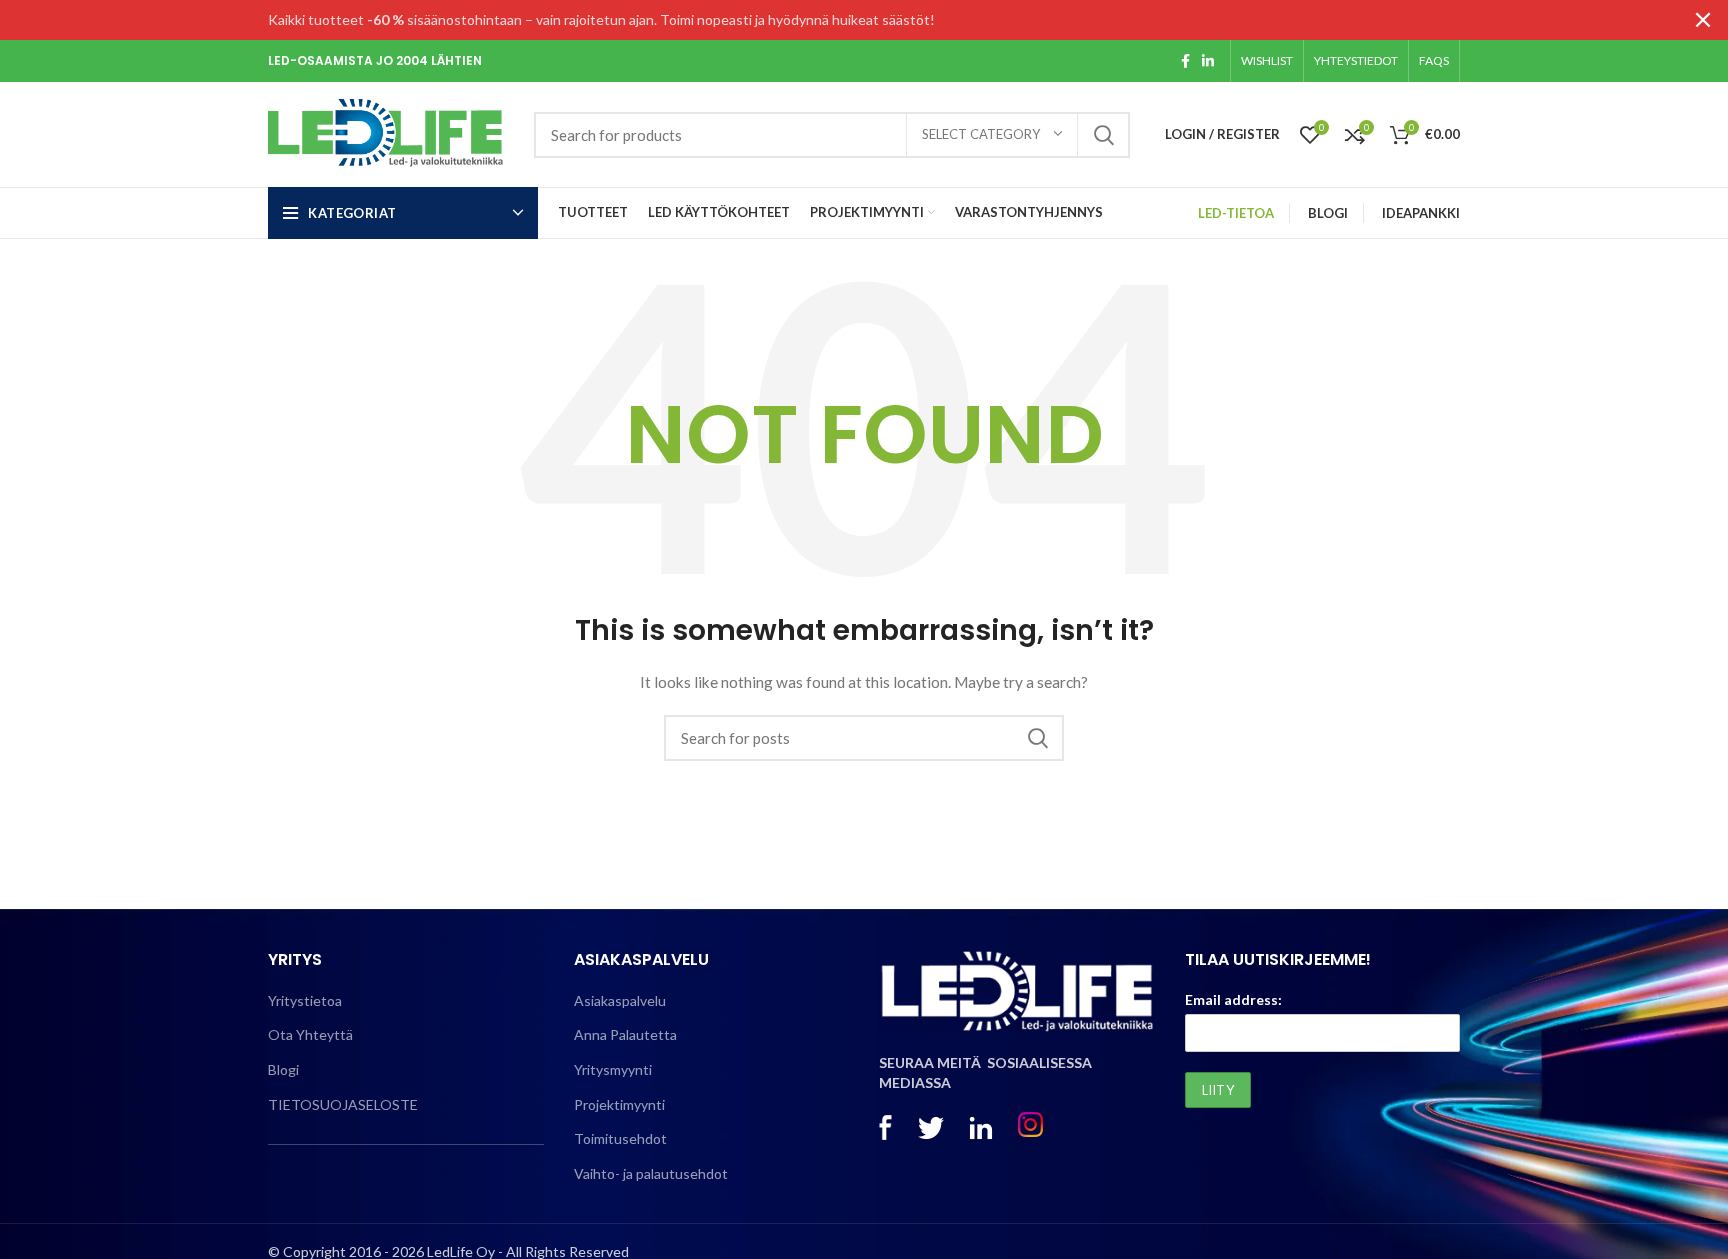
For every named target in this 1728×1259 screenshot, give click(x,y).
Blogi (283, 1069)
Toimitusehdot (620, 1138)
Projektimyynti (619, 1104)
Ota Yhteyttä (310, 1034)
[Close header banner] (1703, 20)
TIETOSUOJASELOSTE (343, 1104)
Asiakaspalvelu (620, 1000)
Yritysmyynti (613, 1069)
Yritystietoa (305, 1000)
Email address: (1233, 999)
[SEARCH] (1103, 135)
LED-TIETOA (1236, 213)
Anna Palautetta (625, 1034)
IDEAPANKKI (1421, 213)
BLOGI (1328, 213)
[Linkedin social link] (1208, 61)
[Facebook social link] (1185, 61)
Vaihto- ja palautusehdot (651, 1173)
